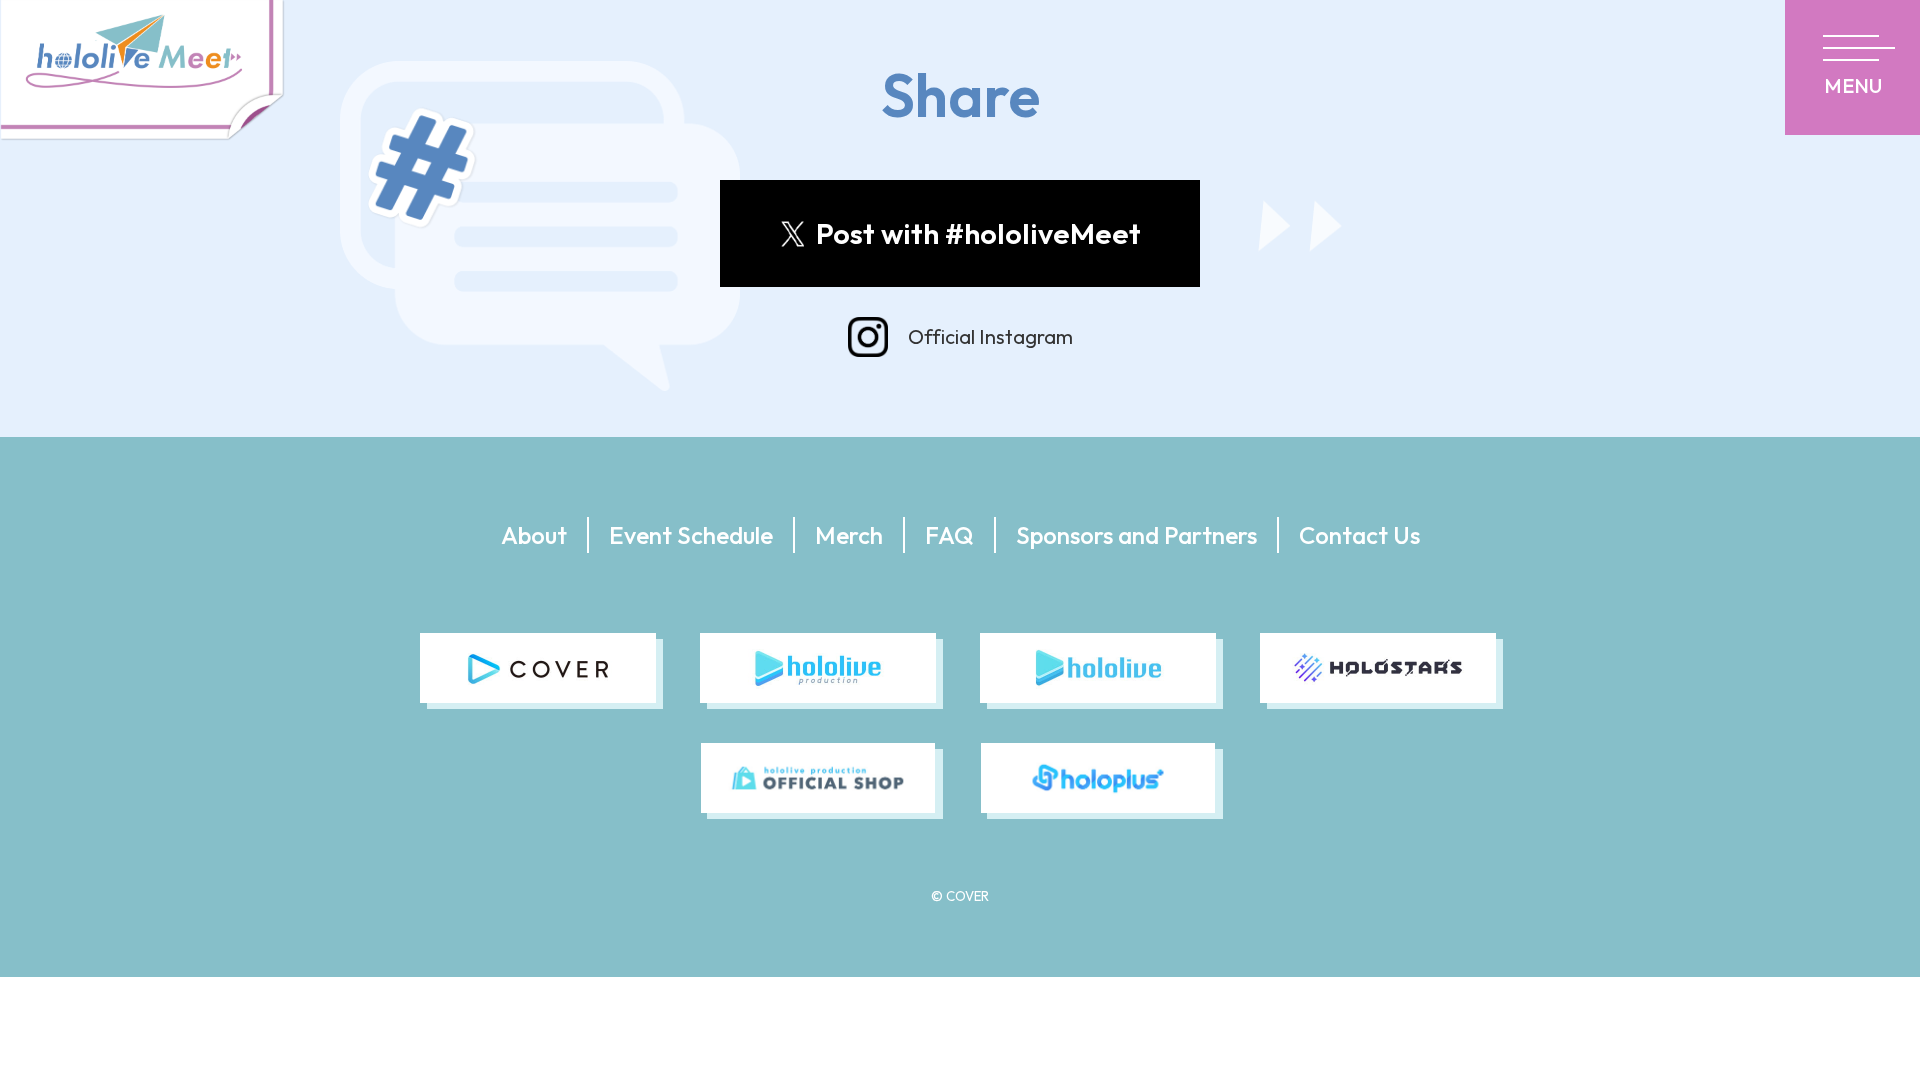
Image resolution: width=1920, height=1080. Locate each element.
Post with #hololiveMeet (978, 233)
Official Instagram (990, 336)
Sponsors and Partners (1136, 535)
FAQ (949, 535)
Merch (849, 535)
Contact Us (1359, 535)
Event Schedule (691, 535)
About (534, 535)
